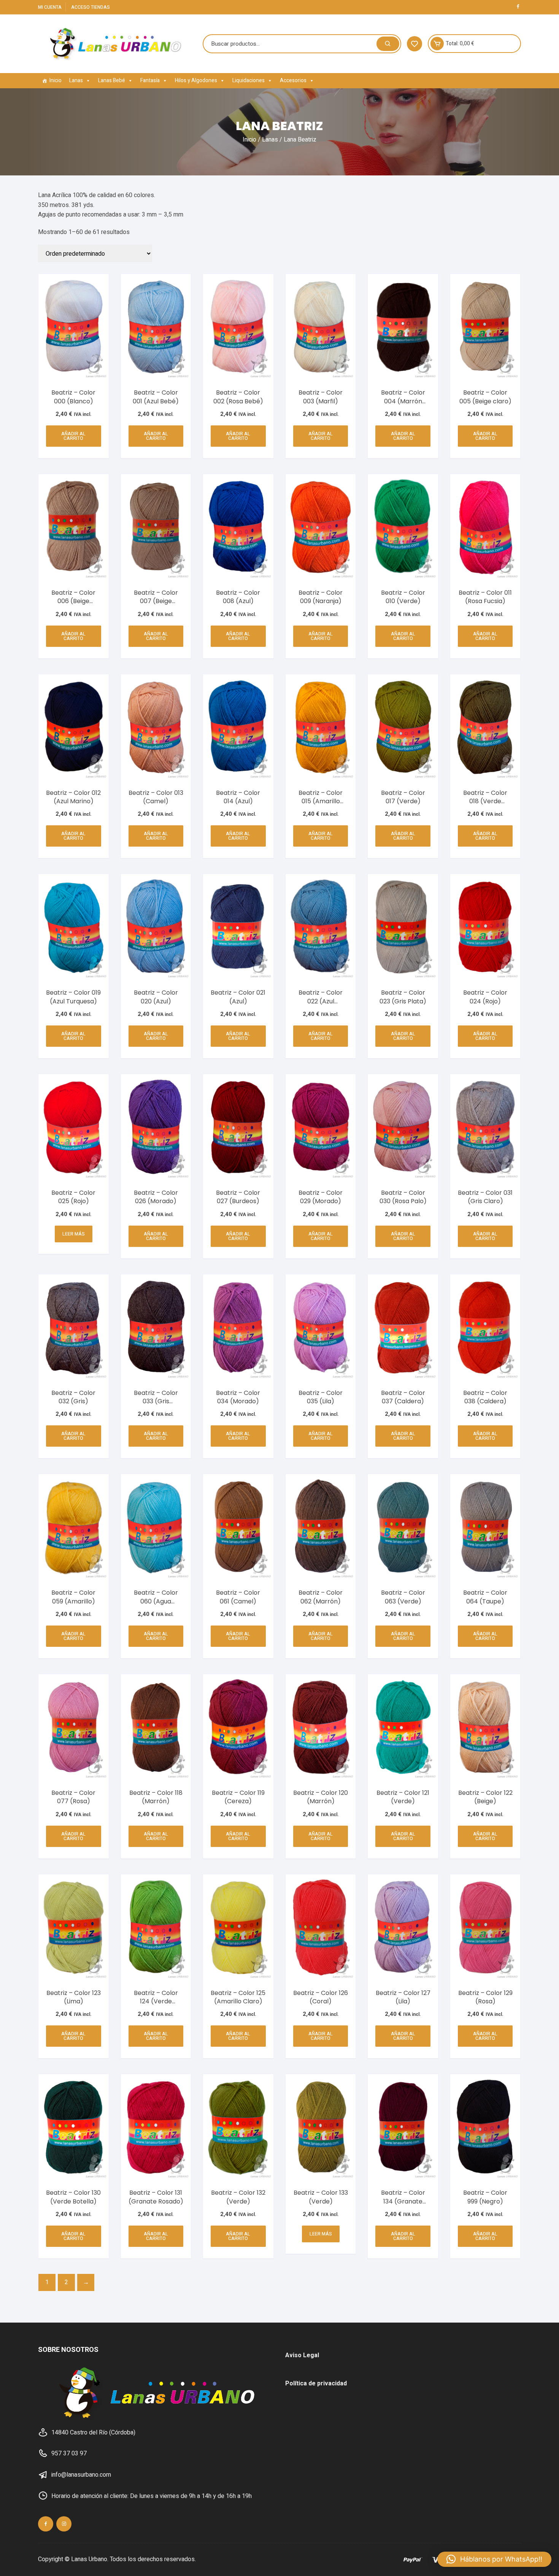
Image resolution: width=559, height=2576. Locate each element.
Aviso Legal (302, 2355)
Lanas (76, 80)
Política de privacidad (316, 2383)
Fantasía (150, 80)
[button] (494, 2559)
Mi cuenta (50, 7)
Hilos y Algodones (196, 80)
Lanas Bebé (112, 80)
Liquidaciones (249, 80)
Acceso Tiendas (91, 7)
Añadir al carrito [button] (73, 436)
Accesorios (293, 80)
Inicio (56, 80)
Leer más (74, 1234)
